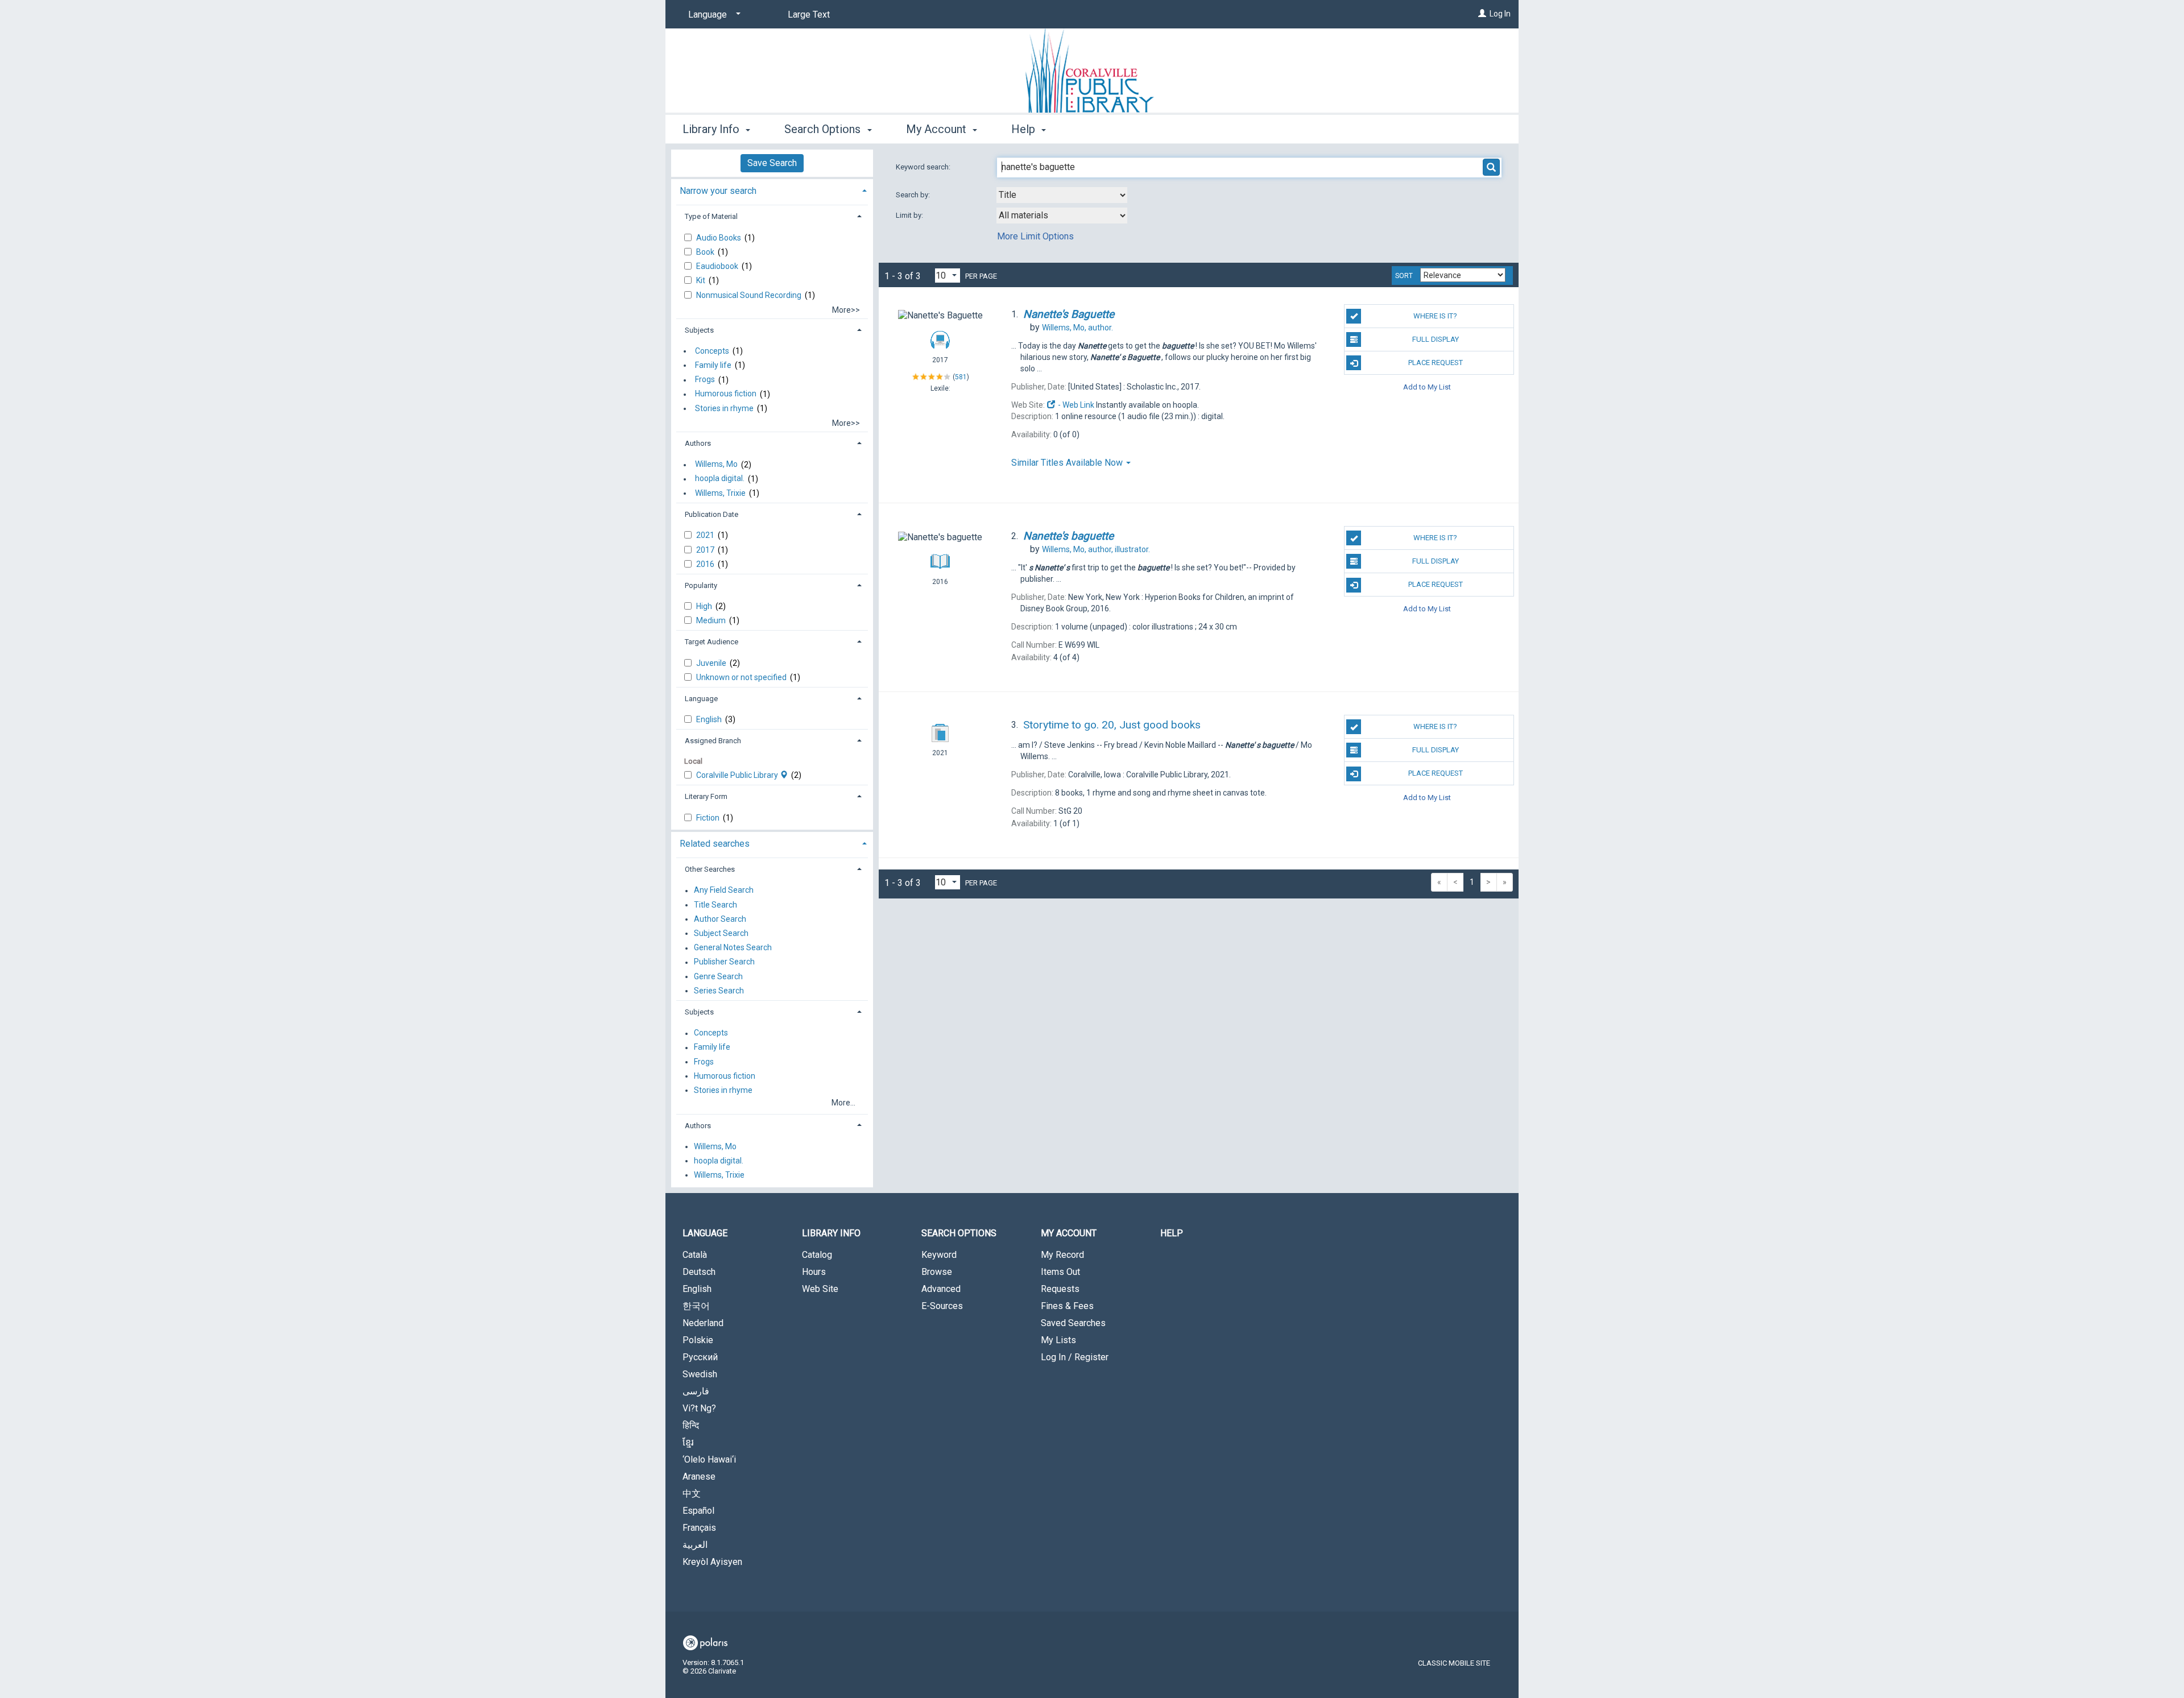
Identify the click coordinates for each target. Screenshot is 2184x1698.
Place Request (1436, 363)
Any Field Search (724, 891)
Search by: (914, 195)
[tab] (772, 190)
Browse (937, 1272)
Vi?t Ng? (699, 1408)
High (705, 606)
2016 (706, 564)
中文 (692, 1494)
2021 (706, 535)
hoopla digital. (720, 479)
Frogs (705, 380)
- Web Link (1075, 405)
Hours (814, 1272)
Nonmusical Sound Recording (750, 295)
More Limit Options (1035, 236)
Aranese (699, 1477)
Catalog (817, 1255)
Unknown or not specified (742, 677)
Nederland (703, 1323)
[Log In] (1482, 14)
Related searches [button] (715, 844)
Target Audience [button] (712, 642)
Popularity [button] (701, 585)
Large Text (809, 15)
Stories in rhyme (724, 408)
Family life (713, 365)
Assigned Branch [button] (713, 741)
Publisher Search (724, 962)
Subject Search (721, 933)
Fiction (709, 818)
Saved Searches (1073, 1323)
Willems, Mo (716, 465)
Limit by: (910, 215)
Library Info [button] (712, 129)
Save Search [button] (772, 163)
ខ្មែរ (688, 1442)
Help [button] (1025, 129)
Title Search (715, 905)
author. (1077, 328)
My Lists (1058, 1340)
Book (706, 252)
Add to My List (1427, 386)
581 (961, 376)
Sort (1404, 276)
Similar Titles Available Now (1068, 463)
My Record (1062, 1255)
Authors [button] (698, 443)
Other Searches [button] (710, 869)
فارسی (696, 1391)
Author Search (720, 919)
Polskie (698, 1340)
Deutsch (699, 1272)
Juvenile (712, 663)
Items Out (1060, 1272)
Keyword (939, 1255)
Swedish (700, 1374)
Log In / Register (1075, 1357)
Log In (1500, 14)
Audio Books (719, 238)
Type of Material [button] (711, 216)
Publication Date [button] (712, 514)
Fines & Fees (1067, 1306)
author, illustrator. (1096, 549)
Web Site (820, 1289)
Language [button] (701, 699)
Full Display (1436, 339)
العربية (695, 1545)
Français (699, 1528)
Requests (1060, 1289)
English (710, 719)
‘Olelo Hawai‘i (709, 1459)
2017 (706, 550)
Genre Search (718, 976)
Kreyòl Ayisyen (712, 1562)
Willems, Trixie (720, 493)
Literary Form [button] (706, 796)
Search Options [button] (824, 129)
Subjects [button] (699, 330)
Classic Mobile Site (1454, 1663)
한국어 (696, 1306)
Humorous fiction (726, 394)
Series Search (719, 991)
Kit (702, 280)
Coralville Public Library (738, 775)
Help (1172, 1233)
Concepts (712, 351)
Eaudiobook (718, 266)
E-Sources (942, 1306)
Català (695, 1255)
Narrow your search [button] (718, 191)
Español (698, 1511)
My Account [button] (938, 129)
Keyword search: (924, 167)
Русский (700, 1357)
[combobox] (1062, 195)
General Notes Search (733, 948)
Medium (712, 620)
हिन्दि (691, 1425)
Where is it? (1435, 316)
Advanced (941, 1289)
